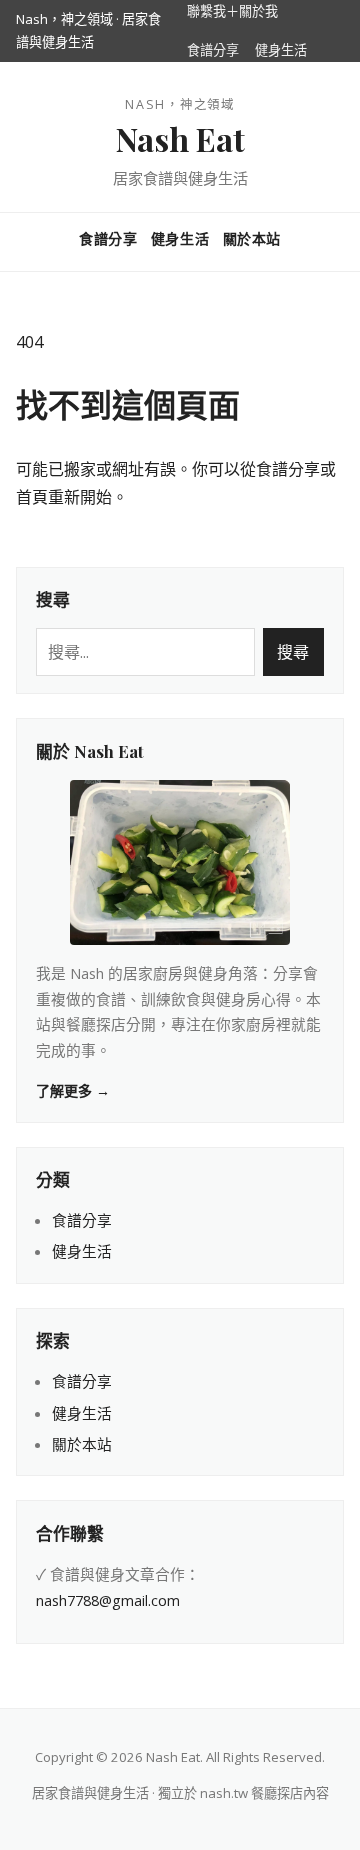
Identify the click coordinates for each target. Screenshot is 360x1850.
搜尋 (293, 652)
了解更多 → (73, 1090)
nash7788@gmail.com (108, 1600)
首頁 (32, 497)
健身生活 (281, 50)
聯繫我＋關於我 (232, 11)
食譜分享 (213, 50)
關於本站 (252, 238)
